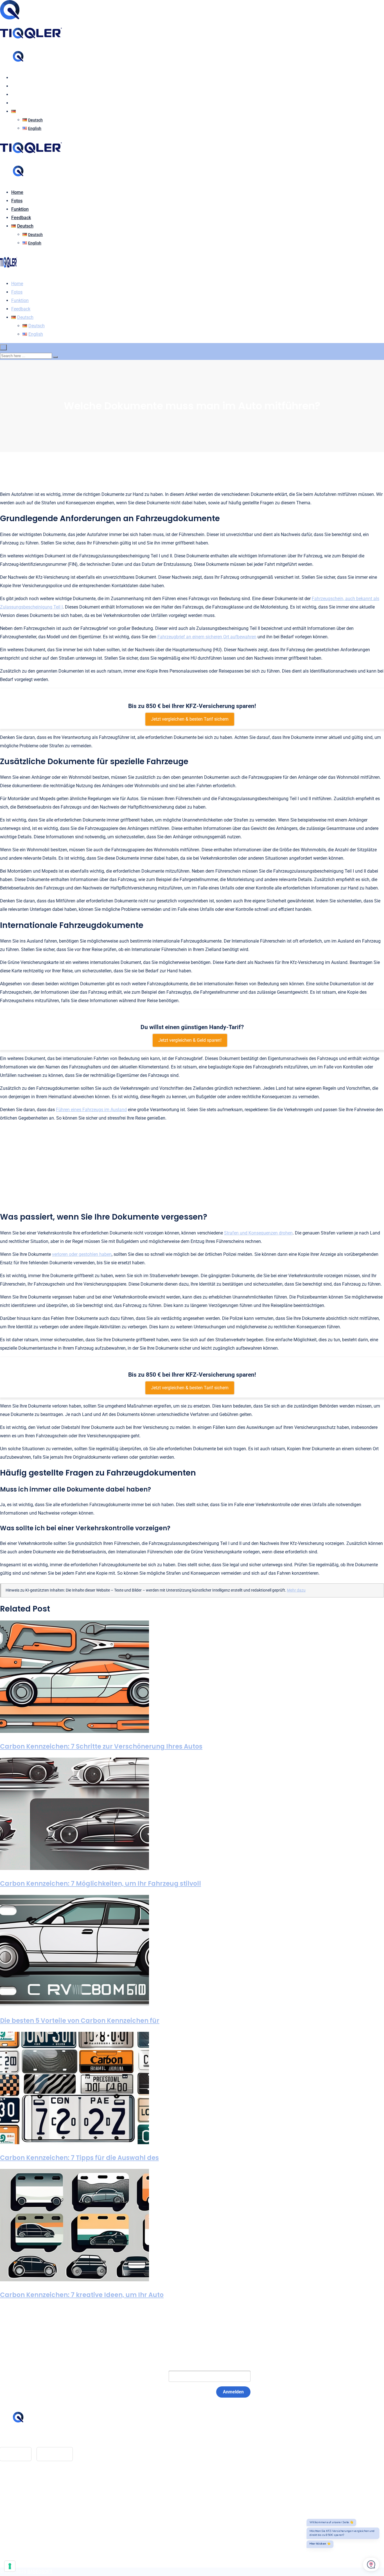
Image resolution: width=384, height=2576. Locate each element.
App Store (16, 2454)
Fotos (17, 86)
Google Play (55, 2454)
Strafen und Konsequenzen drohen (258, 1233)
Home (17, 78)
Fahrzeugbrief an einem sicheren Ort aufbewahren (207, 637)
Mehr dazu (296, 1590)
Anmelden (233, 2392)
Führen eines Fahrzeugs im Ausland (91, 1110)
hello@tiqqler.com (29, 2438)
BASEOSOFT (40, 2572)
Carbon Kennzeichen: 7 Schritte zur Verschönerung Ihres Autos (101, 1747)
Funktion (20, 95)
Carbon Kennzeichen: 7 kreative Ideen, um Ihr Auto (82, 2295)
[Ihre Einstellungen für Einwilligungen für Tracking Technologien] (10, 2566)
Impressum (22, 2495)
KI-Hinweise (23, 2512)
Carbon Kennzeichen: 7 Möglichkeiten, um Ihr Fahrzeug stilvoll (100, 1884)
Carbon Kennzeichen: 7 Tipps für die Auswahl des (79, 2158)
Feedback (21, 103)
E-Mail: (150, 2376)
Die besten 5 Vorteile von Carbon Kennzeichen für (80, 2021)
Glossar (19, 2486)
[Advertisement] (192, 1166)
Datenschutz (24, 2503)
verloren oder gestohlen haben (82, 1254)
